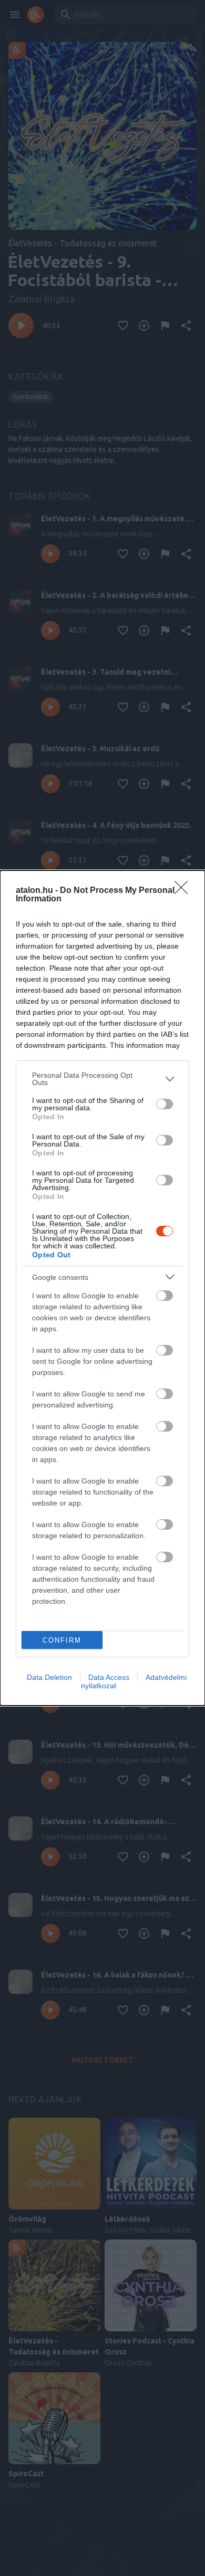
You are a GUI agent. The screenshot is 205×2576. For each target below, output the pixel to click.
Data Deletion (49, 1677)
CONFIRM (62, 1640)
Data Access (109, 1677)
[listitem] (102, 1079)
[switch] (165, 1104)
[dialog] (102, 1288)
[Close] (184, 891)
